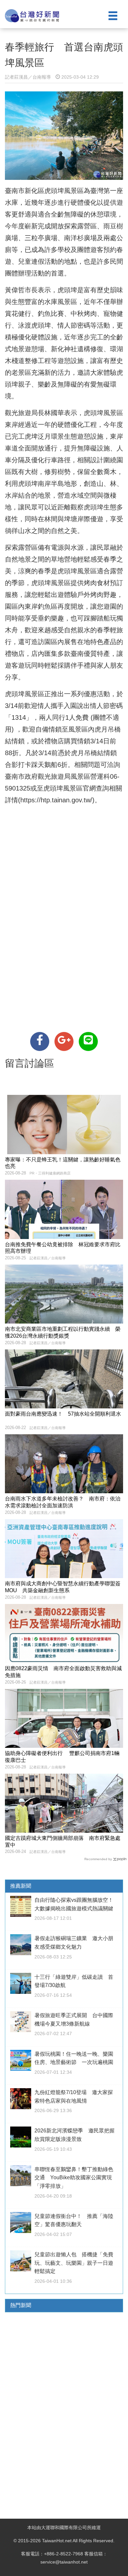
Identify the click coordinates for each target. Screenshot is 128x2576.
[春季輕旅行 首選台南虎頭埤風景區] (40, 1041)
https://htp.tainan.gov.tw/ (56, 800)
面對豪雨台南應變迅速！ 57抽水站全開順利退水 (63, 1414)
